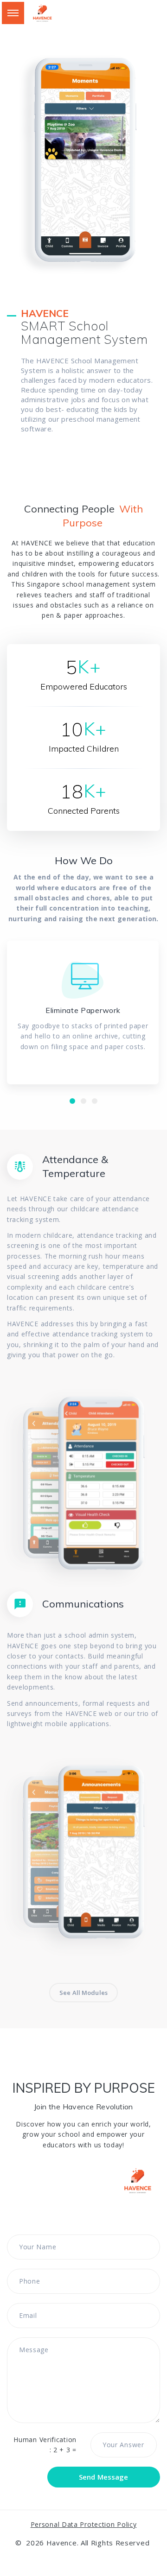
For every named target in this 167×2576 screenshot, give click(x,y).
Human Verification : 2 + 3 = (45, 2445)
